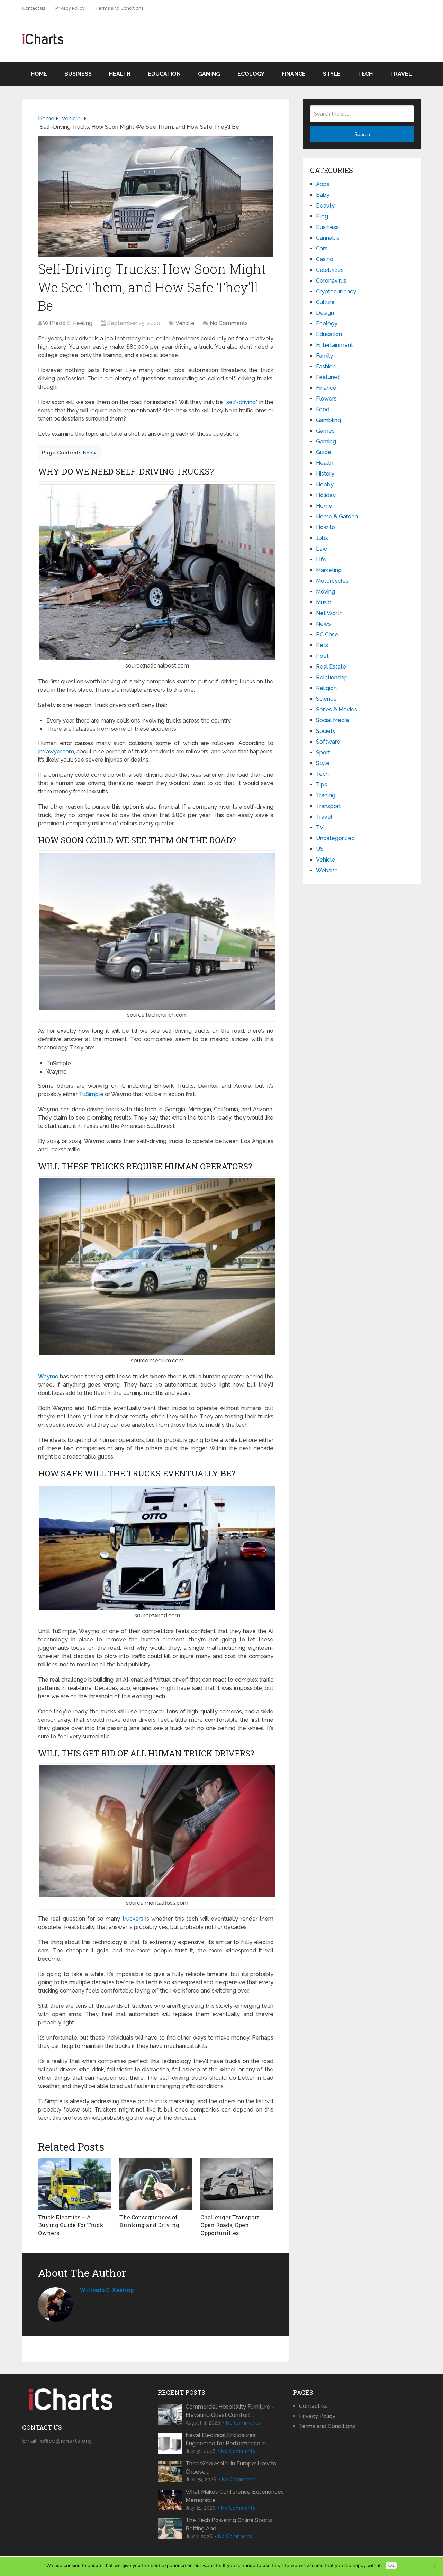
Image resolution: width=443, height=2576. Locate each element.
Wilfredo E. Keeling (68, 323)
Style (332, 74)
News (323, 624)
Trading (326, 795)
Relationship (332, 677)
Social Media (332, 720)
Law (322, 549)
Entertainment (334, 345)
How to (326, 527)
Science (326, 699)
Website (327, 870)
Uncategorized (335, 838)
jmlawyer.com (56, 751)
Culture (325, 302)
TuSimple (91, 1094)
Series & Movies (337, 710)
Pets (322, 645)
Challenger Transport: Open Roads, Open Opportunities (230, 2225)
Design (325, 313)
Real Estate (331, 667)
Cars (322, 249)
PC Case (327, 634)
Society (326, 731)
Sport (323, 752)
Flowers (326, 399)
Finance (294, 74)
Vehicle (185, 323)
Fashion (326, 366)
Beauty (325, 206)
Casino (325, 259)
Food (323, 409)
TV (320, 827)
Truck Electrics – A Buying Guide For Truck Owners (71, 2225)
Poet (322, 656)
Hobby (325, 484)
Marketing (329, 570)
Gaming (209, 74)
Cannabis (328, 238)
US (320, 849)
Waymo (48, 1376)
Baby (323, 195)
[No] (434, 2566)
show (90, 453)
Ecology (251, 74)
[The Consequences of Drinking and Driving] (156, 2184)
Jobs (322, 538)
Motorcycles (332, 581)
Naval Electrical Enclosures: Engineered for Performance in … (228, 2439)
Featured (328, 377)
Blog (322, 216)
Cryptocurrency (336, 291)
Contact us (34, 8)
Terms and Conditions (119, 8)
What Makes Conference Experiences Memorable (235, 2496)
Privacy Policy (70, 8)
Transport (328, 806)
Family (324, 356)
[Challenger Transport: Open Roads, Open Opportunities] (237, 2184)
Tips (322, 785)
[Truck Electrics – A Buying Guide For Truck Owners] (75, 2184)
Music (323, 602)
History (325, 474)
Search (362, 134)
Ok (391, 2565)
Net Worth (329, 613)
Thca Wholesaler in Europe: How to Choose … (231, 2468)
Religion (326, 688)
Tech (365, 74)
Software (328, 742)
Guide (324, 452)
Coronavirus (331, 281)
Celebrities (330, 270)
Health (120, 74)
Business (78, 74)
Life (321, 559)
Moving (326, 592)
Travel (401, 74)
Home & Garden (337, 517)
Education (164, 74)
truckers (133, 1919)
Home (39, 74)
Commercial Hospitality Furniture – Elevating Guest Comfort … (230, 2411)
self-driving (241, 402)
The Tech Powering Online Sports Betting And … (229, 2524)
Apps (323, 184)
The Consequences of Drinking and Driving (149, 2221)
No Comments (229, 323)
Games (325, 431)
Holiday (326, 495)
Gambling (328, 420)
